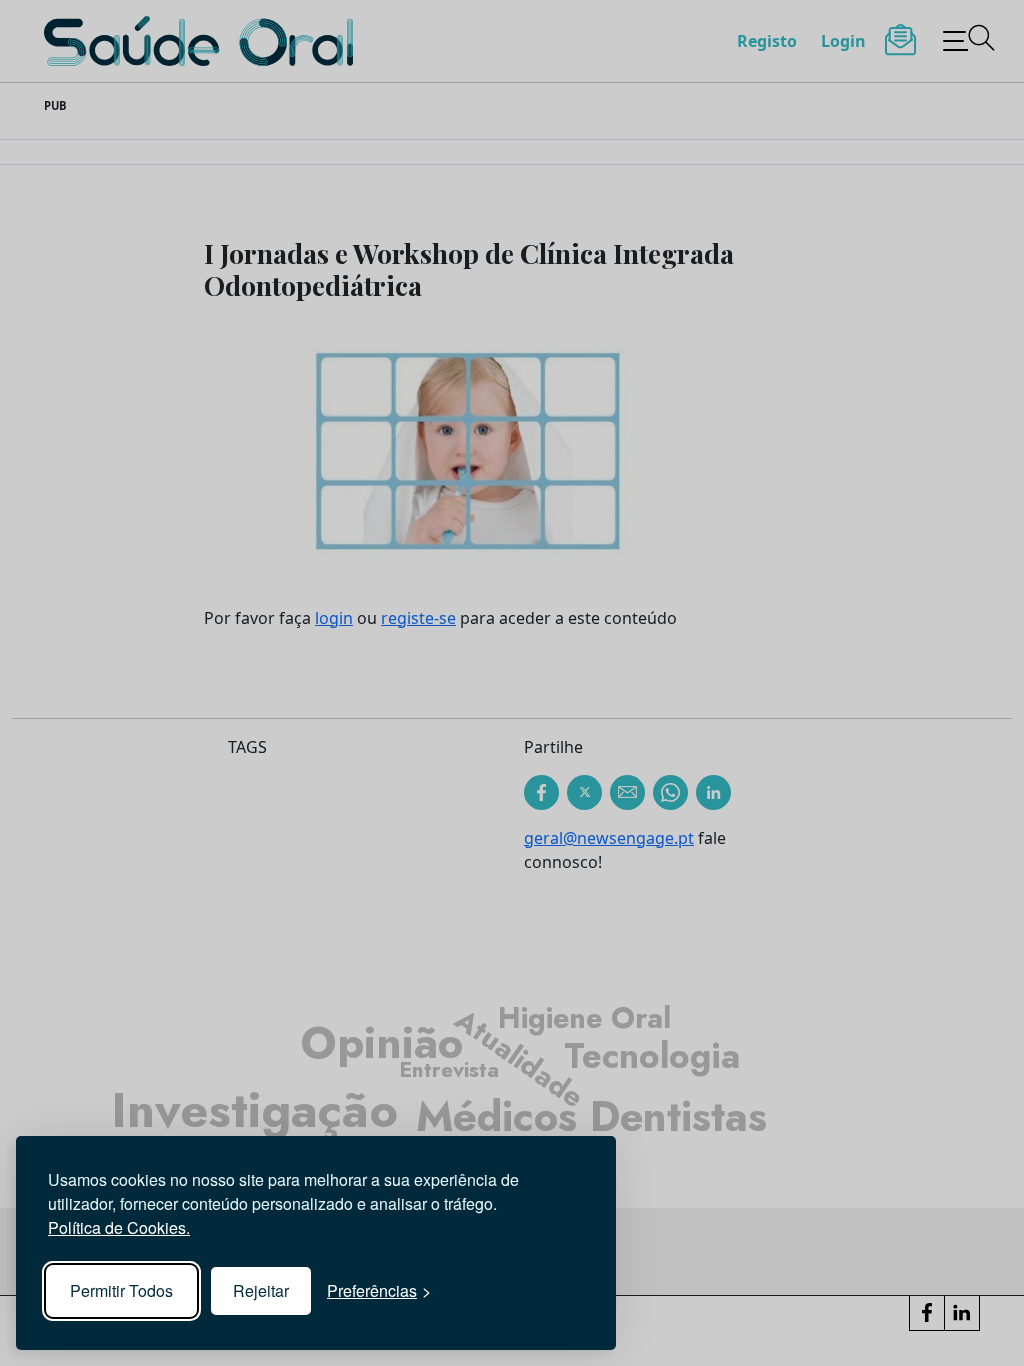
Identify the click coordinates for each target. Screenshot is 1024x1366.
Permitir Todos (121, 1290)
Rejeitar (261, 1290)
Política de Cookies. (119, 1227)
